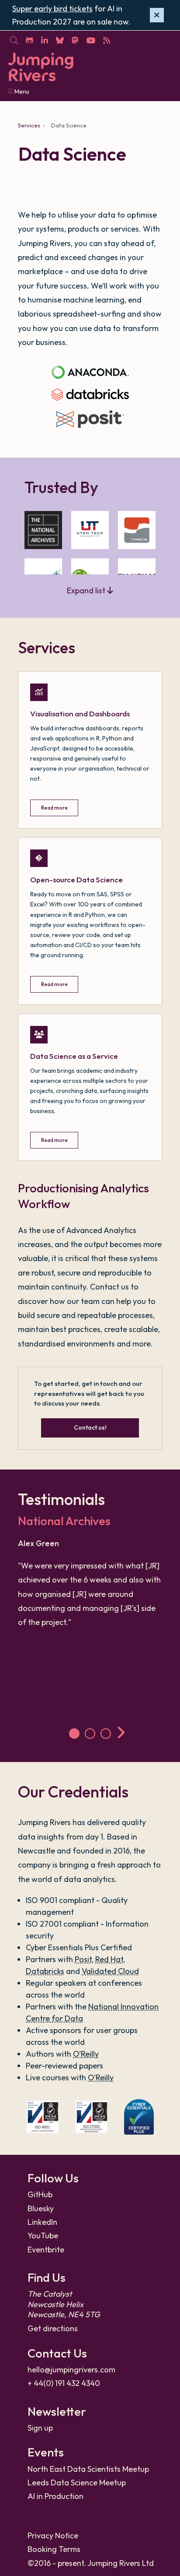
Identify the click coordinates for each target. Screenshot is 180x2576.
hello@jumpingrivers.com (71, 2370)
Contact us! (90, 1427)
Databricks (45, 1971)
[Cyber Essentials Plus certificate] (139, 2117)
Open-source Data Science (76, 879)
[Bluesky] (60, 40)
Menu (21, 92)
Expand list (87, 590)
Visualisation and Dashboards (80, 714)
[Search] (14, 40)
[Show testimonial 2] (90, 1734)
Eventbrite (46, 2250)
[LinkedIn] (44, 40)
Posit (83, 1959)
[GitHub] (29, 40)
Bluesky (41, 2208)
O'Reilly (86, 2054)
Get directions (53, 2328)
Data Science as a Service (74, 1056)
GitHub (40, 2194)
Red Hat (109, 1959)
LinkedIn (42, 2222)
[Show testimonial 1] (74, 1734)
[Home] (41, 67)
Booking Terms (54, 2549)
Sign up (40, 2428)
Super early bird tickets (52, 9)
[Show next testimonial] (122, 1734)
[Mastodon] (75, 40)
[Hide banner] (157, 15)
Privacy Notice (53, 2535)
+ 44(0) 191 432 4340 (64, 2383)
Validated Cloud (110, 1971)
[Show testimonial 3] (106, 1734)
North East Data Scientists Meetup (88, 2469)
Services (29, 125)
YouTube (43, 2236)
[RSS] (106, 40)
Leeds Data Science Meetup (77, 2483)
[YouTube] (91, 40)
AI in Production (55, 2496)
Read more (54, 808)
